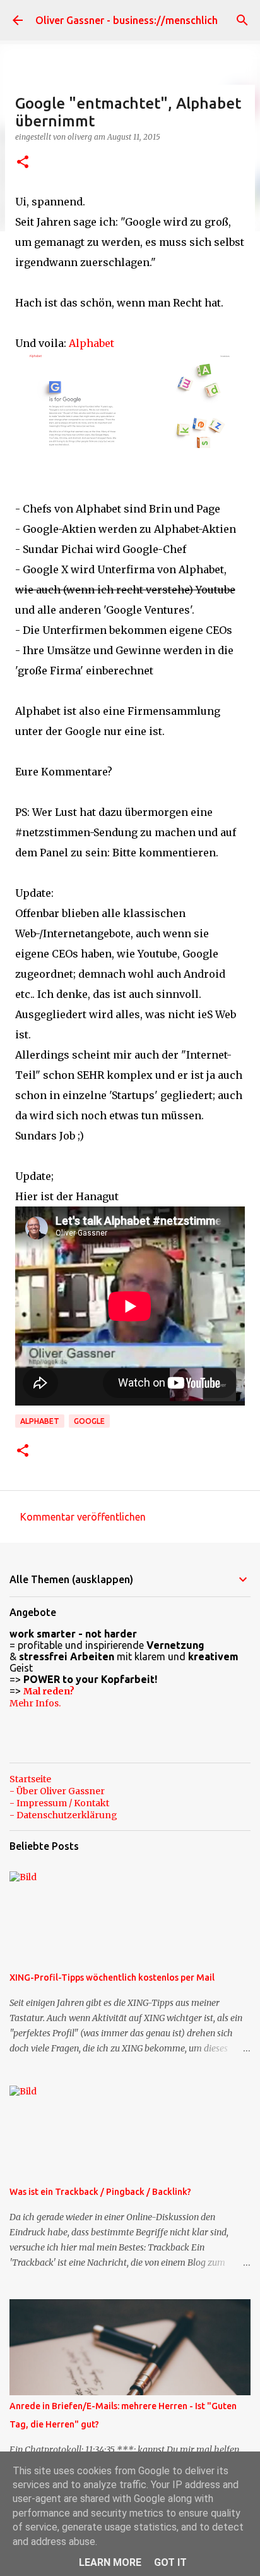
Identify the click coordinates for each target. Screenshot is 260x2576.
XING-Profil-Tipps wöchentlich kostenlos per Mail (112, 1978)
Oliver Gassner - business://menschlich (127, 20)
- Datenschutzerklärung (63, 1815)
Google (89, 1421)
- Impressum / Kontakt (59, 1803)
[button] (23, 163)
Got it (170, 2562)
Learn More (110, 2562)
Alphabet (92, 343)
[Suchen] (242, 20)
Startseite (30, 1779)
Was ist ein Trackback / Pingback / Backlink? (100, 2192)
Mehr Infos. (35, 1703)
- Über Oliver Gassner (57, 1791)
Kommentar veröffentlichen (83, 1517)
